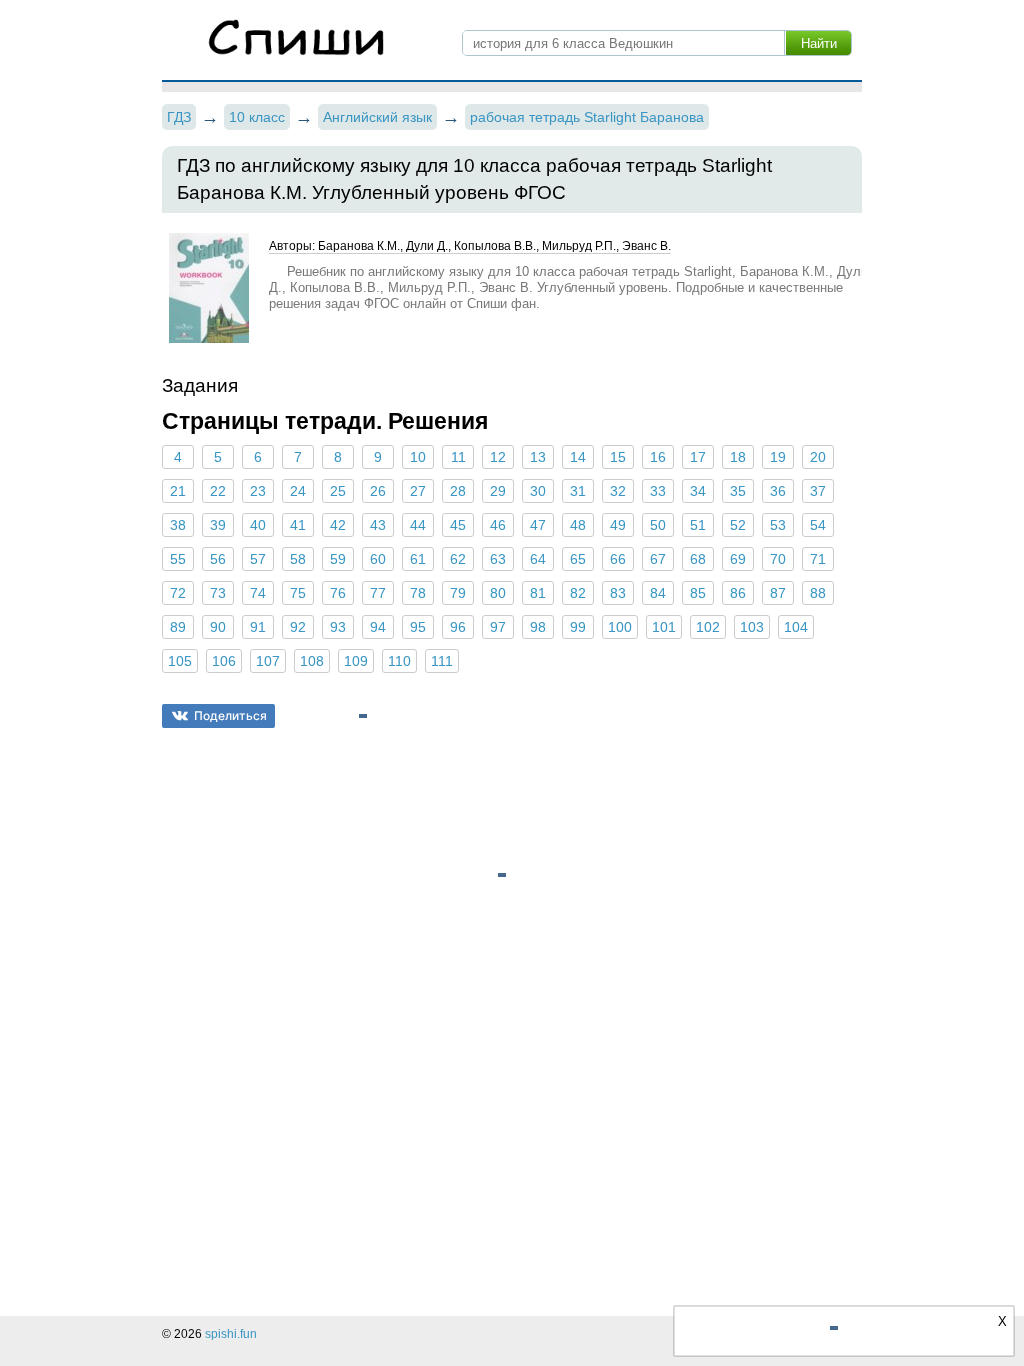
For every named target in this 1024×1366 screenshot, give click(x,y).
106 (224, 661)
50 (658, 525)
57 (258, 559)
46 (498, 525)
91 (258, 627)
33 (658, 491)
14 (578, 457)
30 (538, 491)
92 (298, 627)
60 (378, 559)
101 (664, 627)
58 (298, 559)
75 (298, 593)
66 (618, 559)
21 (178, 491)
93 (338, 627)
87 (778, 593)
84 (658, 593)
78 (418, 593)
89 (178, 627)
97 (498, 627)
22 (218, 491)
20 (818, 457)
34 (698, 491)
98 (538, 627)
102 (708, 627)
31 (578, 491)
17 (698, 457)
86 (738, 593)
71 (818, 559)
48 (578, 525)
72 (178, 593)
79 (458, 593)
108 (312, 661)
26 (378, 491)
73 (218, 593)
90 (218, 627)
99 (578, 627)
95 (418, 627)
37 (818, 491)
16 (658, 457)
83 (618, 593)
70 (778, 559)
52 (738, 525)
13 (538, 457)
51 (698, 525)
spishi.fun (231, 1334)
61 (418, 559)
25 (338, 491)
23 (258, 491)
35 (738, 491)
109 (356, 661)
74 (258, 593)
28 (458, 491)
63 (498, 559)
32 (618, 491)
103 (752, 627)
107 (268, 661)
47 (538, 525)
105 (180, 661)
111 (442, 661)
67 (658, 559)
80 (498, 593)
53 (778, 525)
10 (418, 457)
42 (338, 525)
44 (418, 525)
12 (498, 457)
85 (698, 593)
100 (620, 627)
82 (578, 593)
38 (178, 525)
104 (796, 627)
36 (778, 491)
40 (258, 525)
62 (458, 559)
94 (378, 627)
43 (378, 525)
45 (458, 525)
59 (338, 559)
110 (399, 661)
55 (178, 559)
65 (578, 559)
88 (818, 593)
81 (538, 593)
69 (738, 559)
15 (618, 457)
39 (218, 525)
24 (298, 491)
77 (378, 593)
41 (298, 525)
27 (418, 491)
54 (818, 525)
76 (338, 593)
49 (618, 525)
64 (538, 559)
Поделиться (230, 715)
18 (738, 457)
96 (458, 627)
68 (698, 559)
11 (458, 457)
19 (778, 457)
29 (498, 491)
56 (218, 559)
